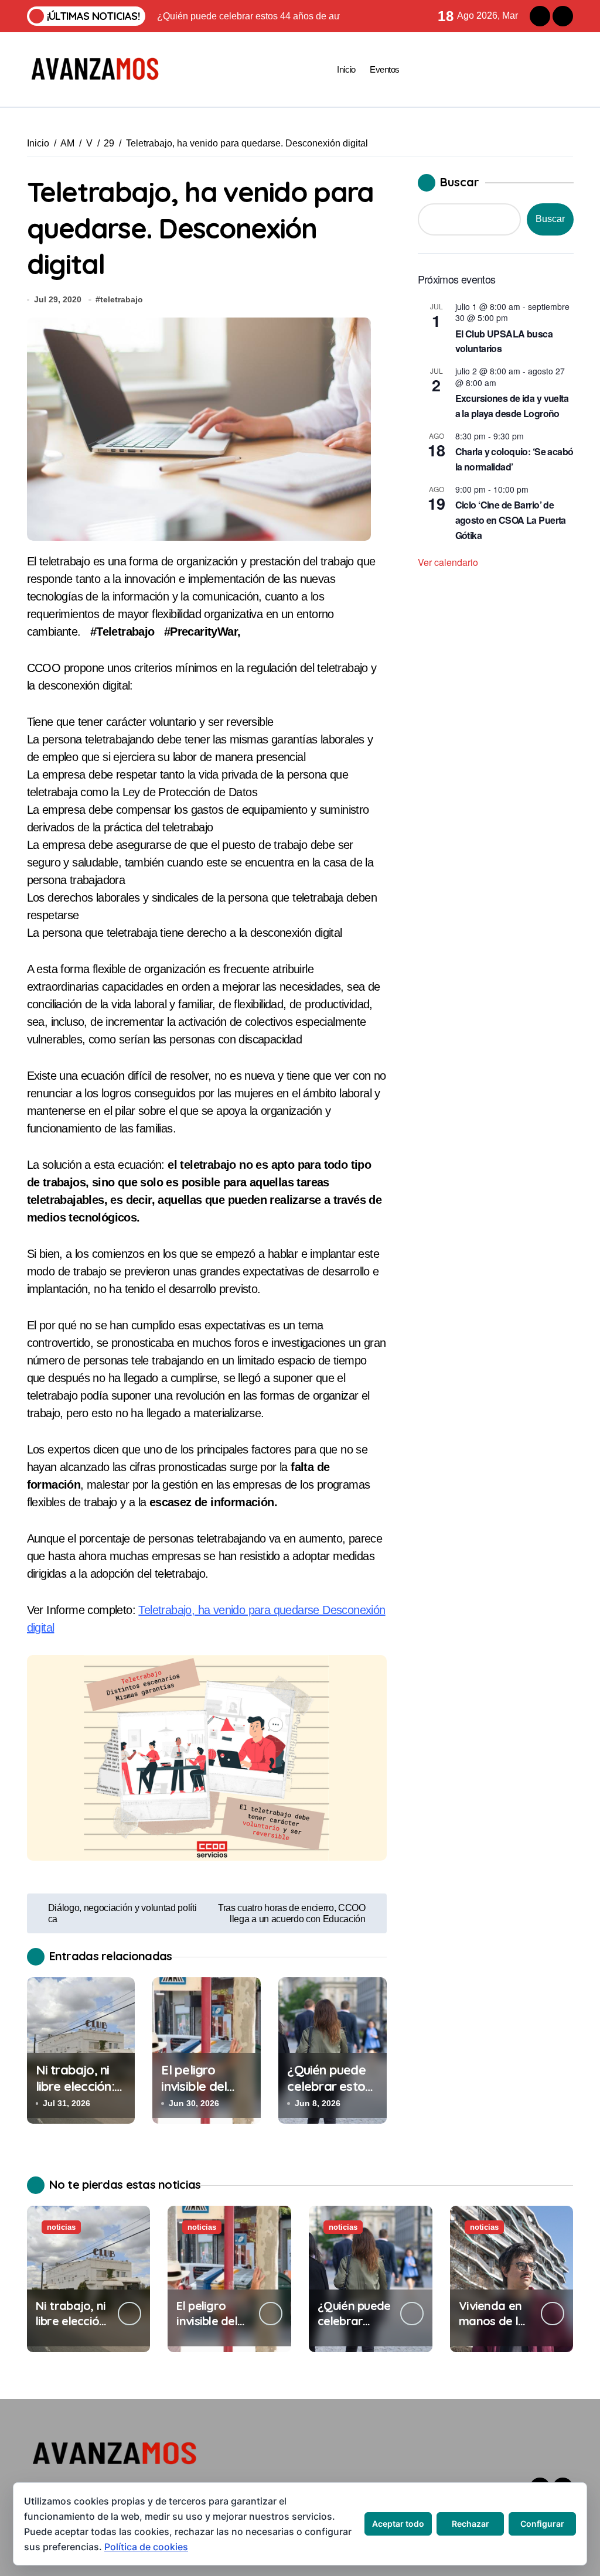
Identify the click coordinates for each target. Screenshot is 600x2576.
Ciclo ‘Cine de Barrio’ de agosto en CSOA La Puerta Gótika (511, 520)
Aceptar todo (398, 2524)
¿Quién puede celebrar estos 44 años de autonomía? (329, 2095)
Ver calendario (448, 562)
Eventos (385, 69)
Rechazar (471, 2524)
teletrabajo (122, 299)
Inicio (346, 69)
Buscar (460, 182)
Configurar (542, 2524)
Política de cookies (146, 2547)
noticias (61, 2227)
